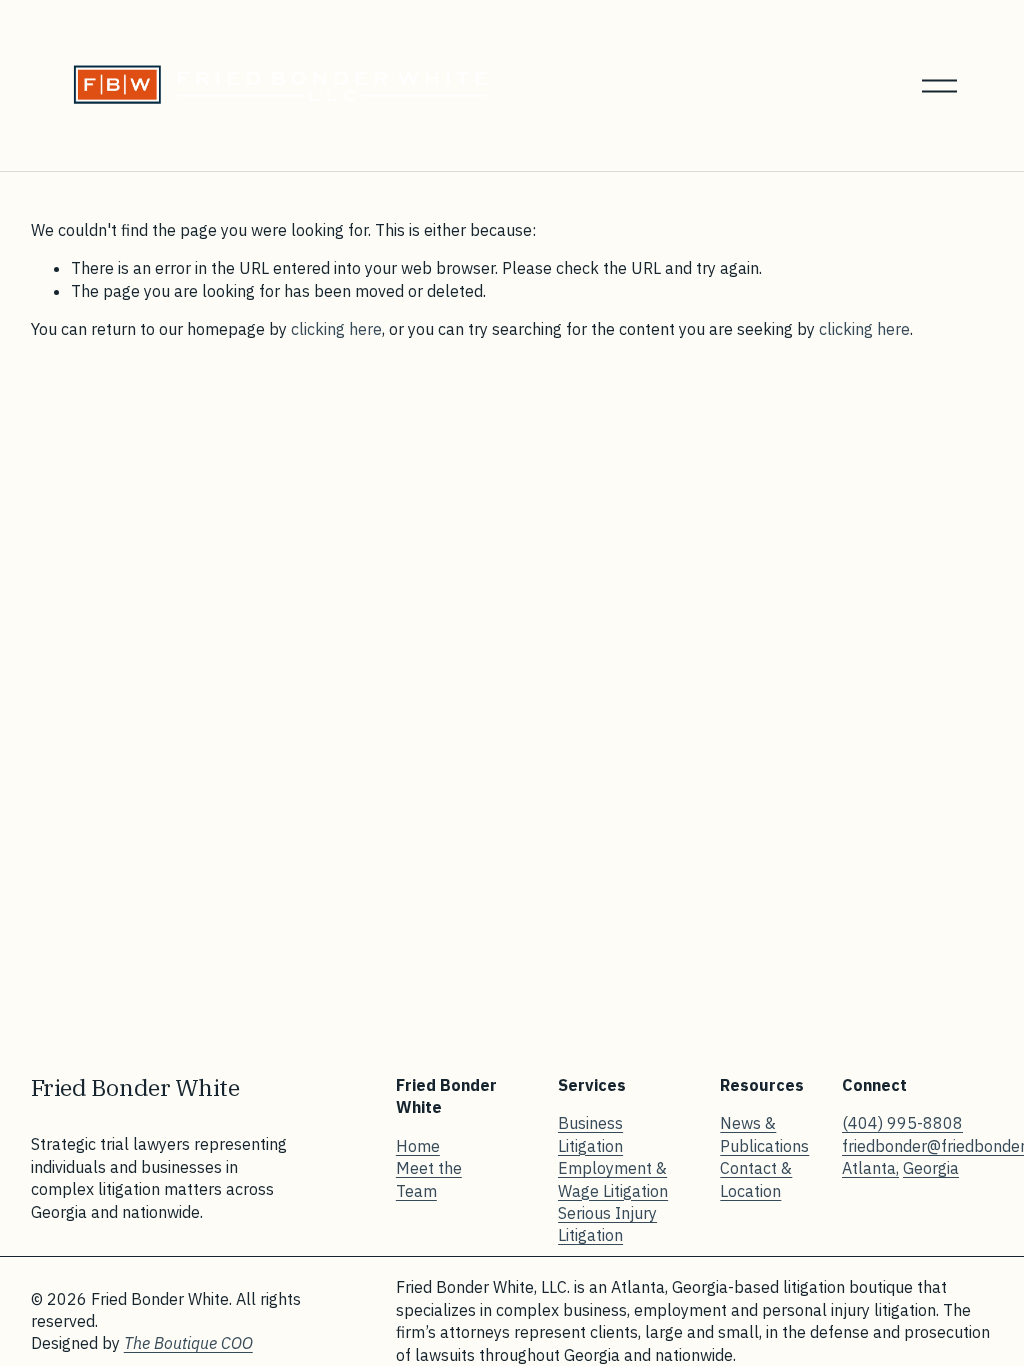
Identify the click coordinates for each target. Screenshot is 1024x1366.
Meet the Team (429, 1179)
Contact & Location (756, 1179)
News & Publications (764, 1134)
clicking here (336, 329)
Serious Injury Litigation (607, 1224)
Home (418, 1146)
